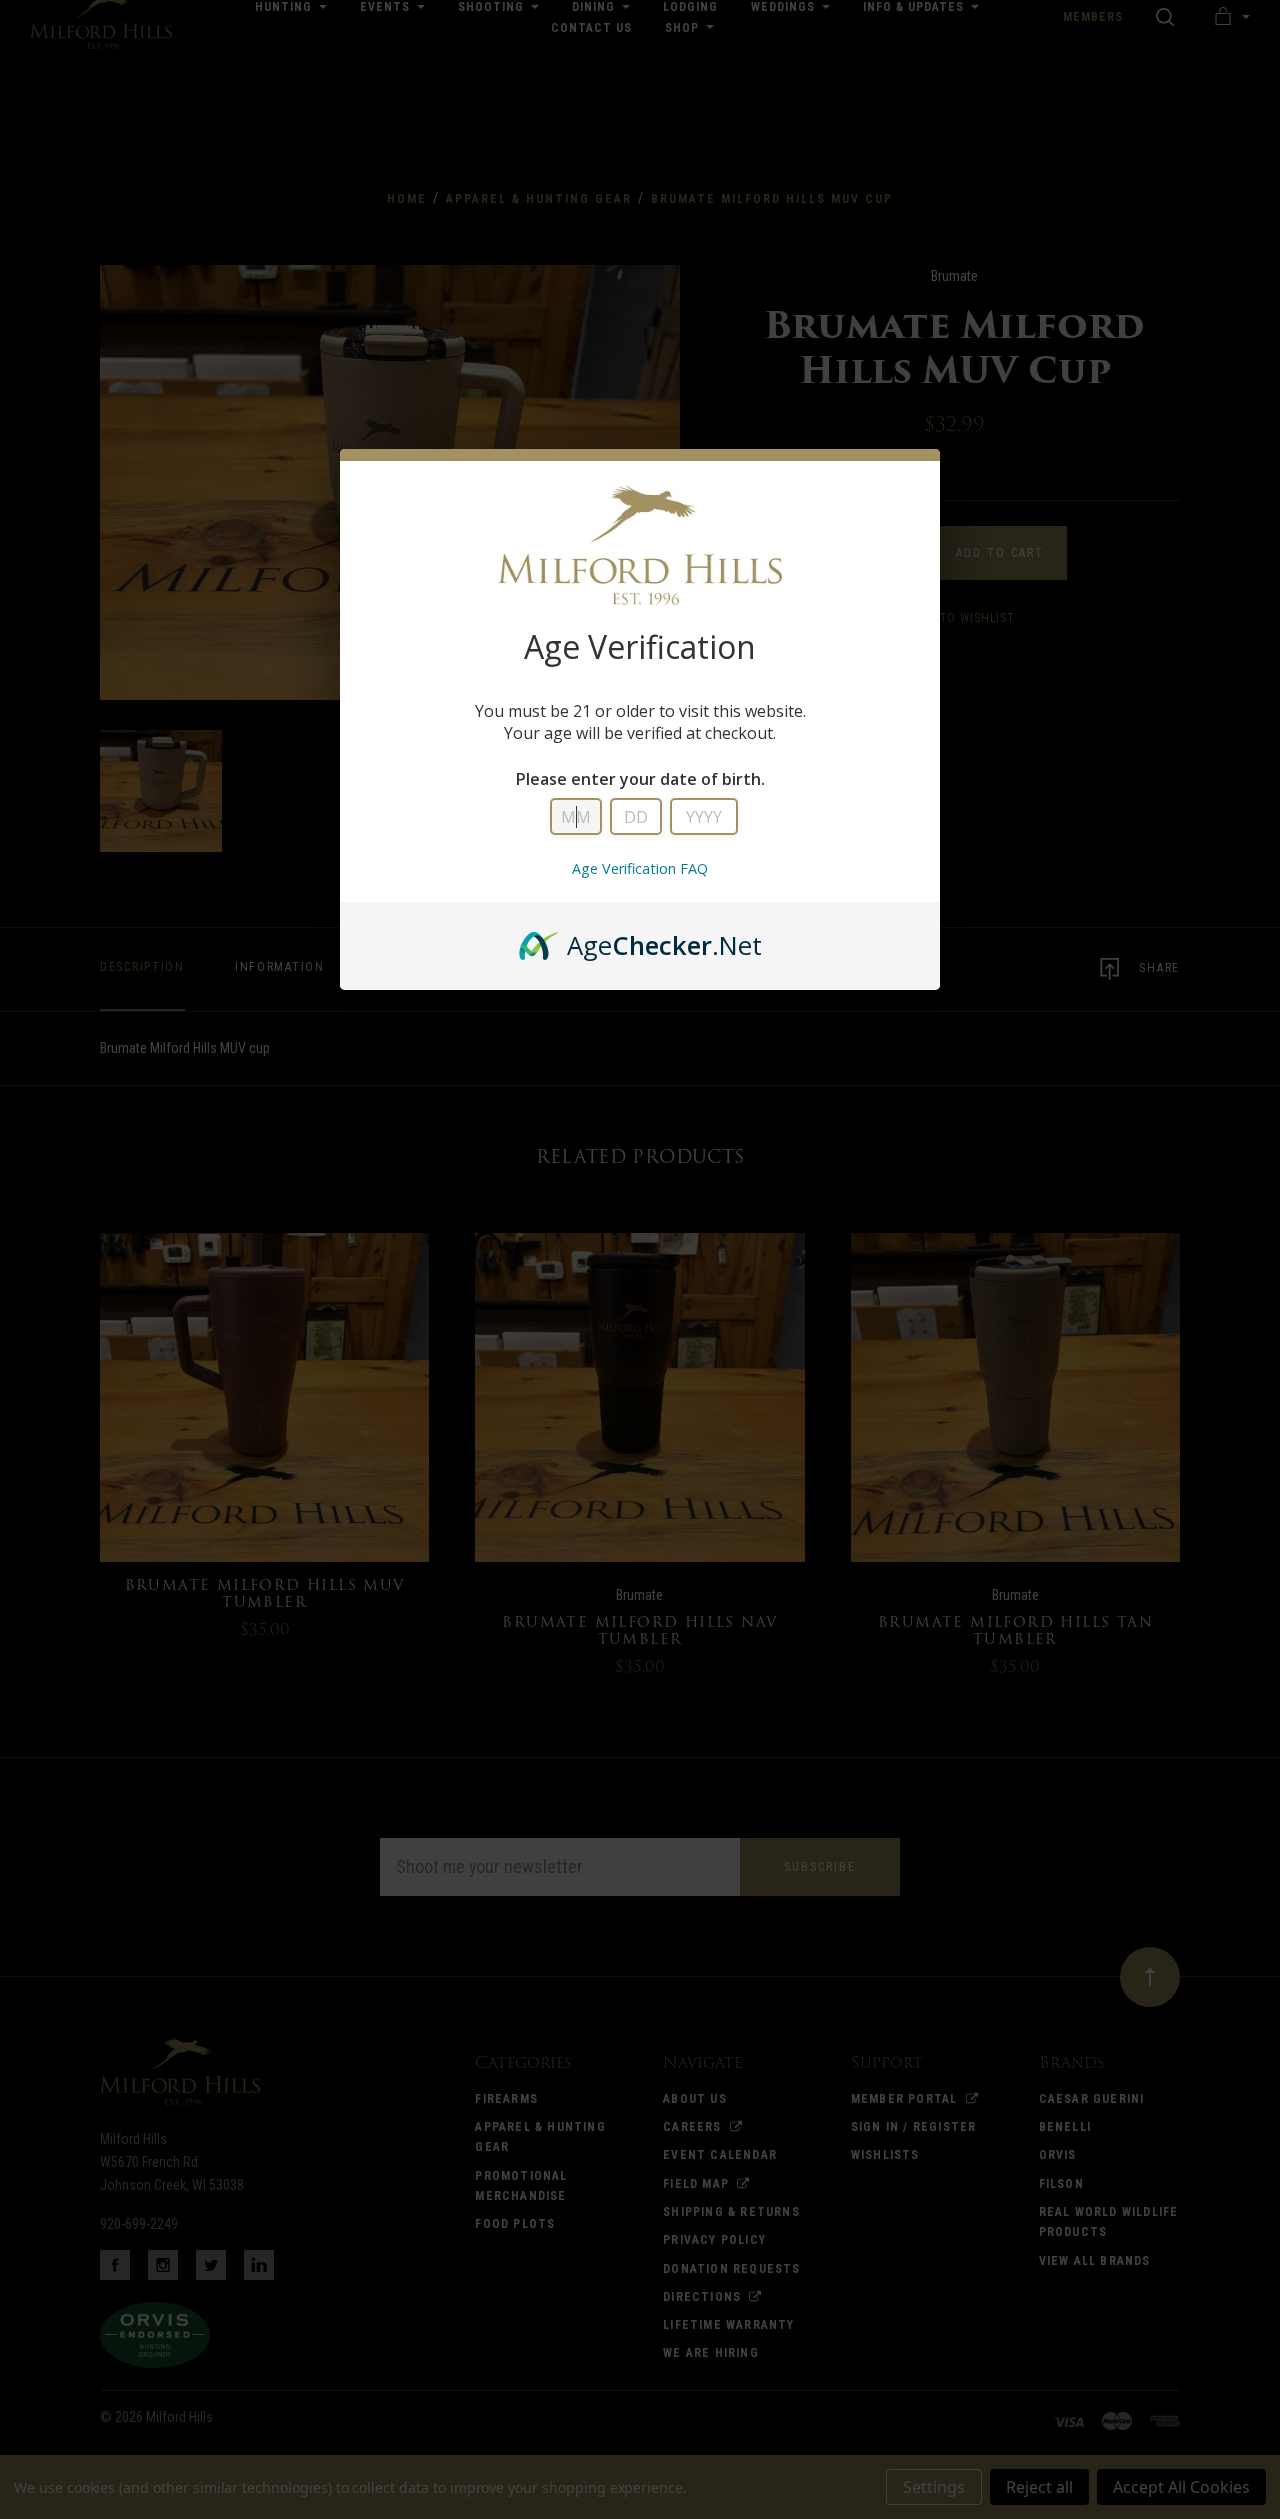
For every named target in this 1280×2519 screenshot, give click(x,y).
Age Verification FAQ (640, 868)
